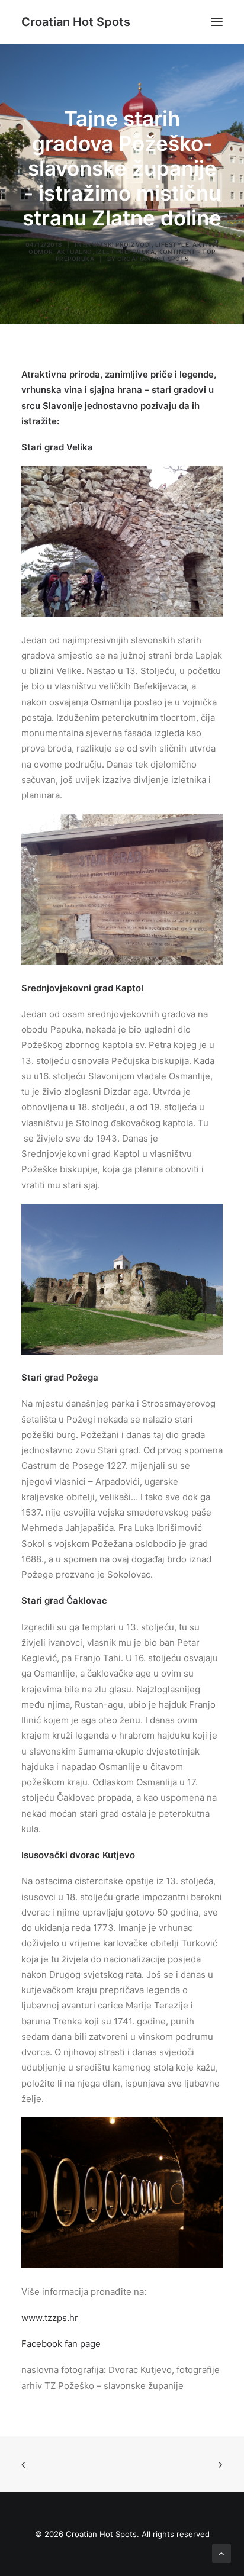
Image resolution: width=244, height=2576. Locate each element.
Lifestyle (172, 244)
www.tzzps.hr (50, 2318)
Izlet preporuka (126, 252)
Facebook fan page (61, 2344)
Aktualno (75, 252)
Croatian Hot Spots (153, 259)
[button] (217, 22)
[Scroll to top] (221, 2553)
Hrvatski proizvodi (117, 244)
